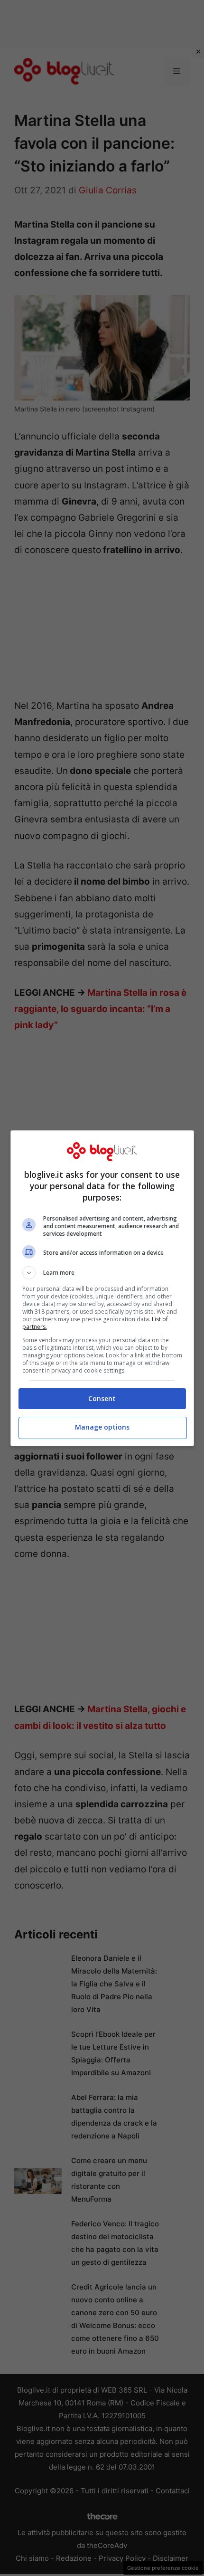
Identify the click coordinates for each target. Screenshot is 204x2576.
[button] (102, 1273)
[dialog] (102, 1288)
